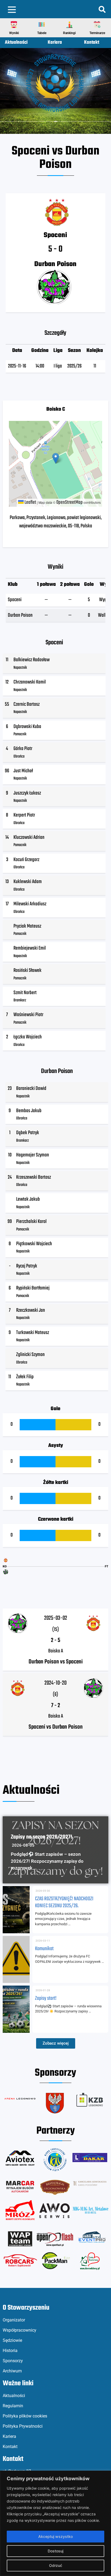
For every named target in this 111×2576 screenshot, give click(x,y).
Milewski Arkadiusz (30, 904)
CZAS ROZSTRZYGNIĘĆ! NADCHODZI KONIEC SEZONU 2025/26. (64, 1903)
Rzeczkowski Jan (31, 1310)
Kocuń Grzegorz (26, 860)
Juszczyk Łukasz (27, 793)
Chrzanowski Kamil (30, 682)
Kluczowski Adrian (29, 837)
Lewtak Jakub (28, 1199)
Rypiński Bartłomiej (33, 1288)
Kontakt (92, 43)
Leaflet (30, 502)
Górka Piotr (23, 749)
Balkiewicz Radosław (32, 660)
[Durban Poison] (6, 1572)
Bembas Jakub (29, 1111)
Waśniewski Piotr (28, 1015)
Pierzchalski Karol (31, 1222)
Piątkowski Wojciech (34, 1244)
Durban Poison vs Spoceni (56, 1662)
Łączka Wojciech (28, 1037)
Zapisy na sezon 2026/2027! (41, 1837)
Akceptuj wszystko (55, 2536)
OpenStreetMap (70, 502)
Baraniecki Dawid (31, 1089)
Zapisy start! (46, 1998)
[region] (55, 2523)
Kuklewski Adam (28, 882)
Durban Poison (20, 615)
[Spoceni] (6, 1560)
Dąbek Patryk (28, 1133)
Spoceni (15, 600)
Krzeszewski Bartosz (34, 1177)
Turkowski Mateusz (33, 1333)
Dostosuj (55, 2551)
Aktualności (16, 43)
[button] (14, 25)
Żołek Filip (25, 1377)
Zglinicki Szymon (30, 1355)
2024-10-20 (55, 1683)
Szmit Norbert (25, 993)
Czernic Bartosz (27, 704)
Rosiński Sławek (27, 971)
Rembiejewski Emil (30, 948)
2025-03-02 (56, 1618)
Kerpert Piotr (24, 815)
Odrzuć (56, 2565)
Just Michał (23, 771)
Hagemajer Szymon (33, 1155)
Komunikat (44, 1949)
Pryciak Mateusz (27, 926)
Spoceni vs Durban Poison (56, 1727)
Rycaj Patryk (27, 1266)
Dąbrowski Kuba (27, 727)
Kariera (55, 43)
